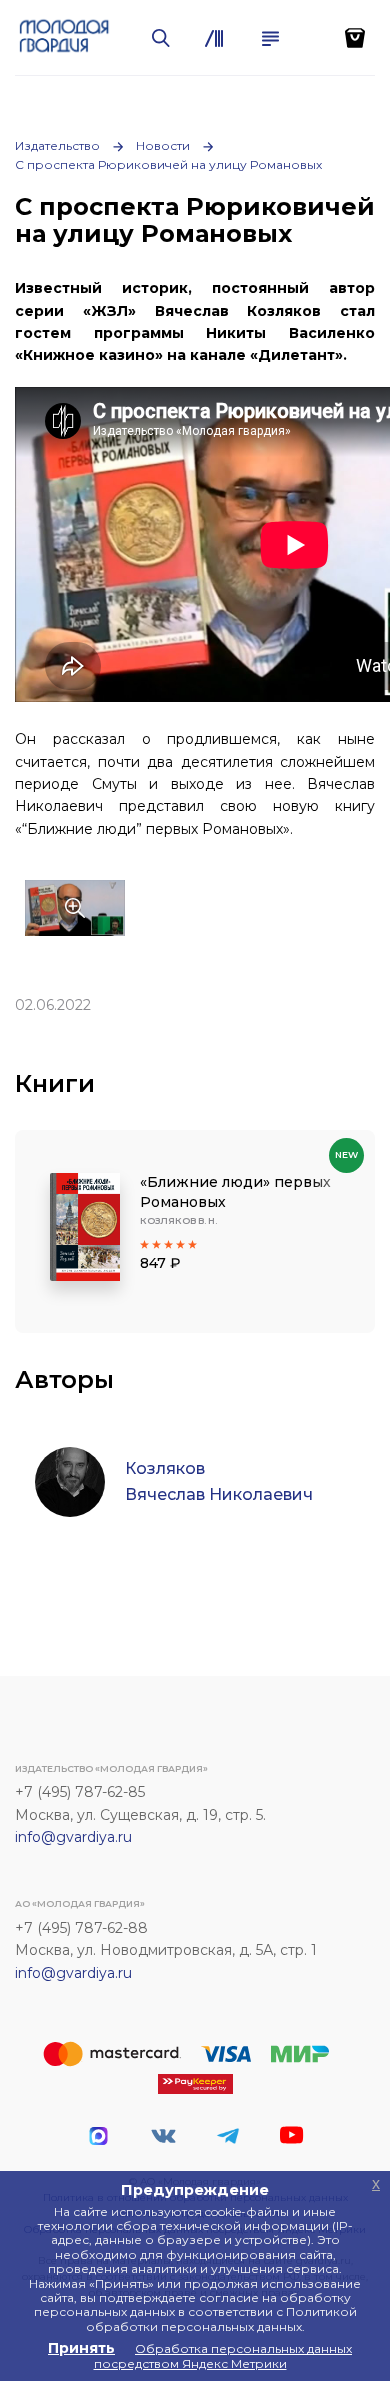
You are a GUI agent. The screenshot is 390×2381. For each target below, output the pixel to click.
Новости (163, 145)
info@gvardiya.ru (73, 1837)
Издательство (57, 145)
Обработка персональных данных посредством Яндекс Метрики (223, 2355)
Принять (81, 2348)
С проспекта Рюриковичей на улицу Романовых (168, 164)
